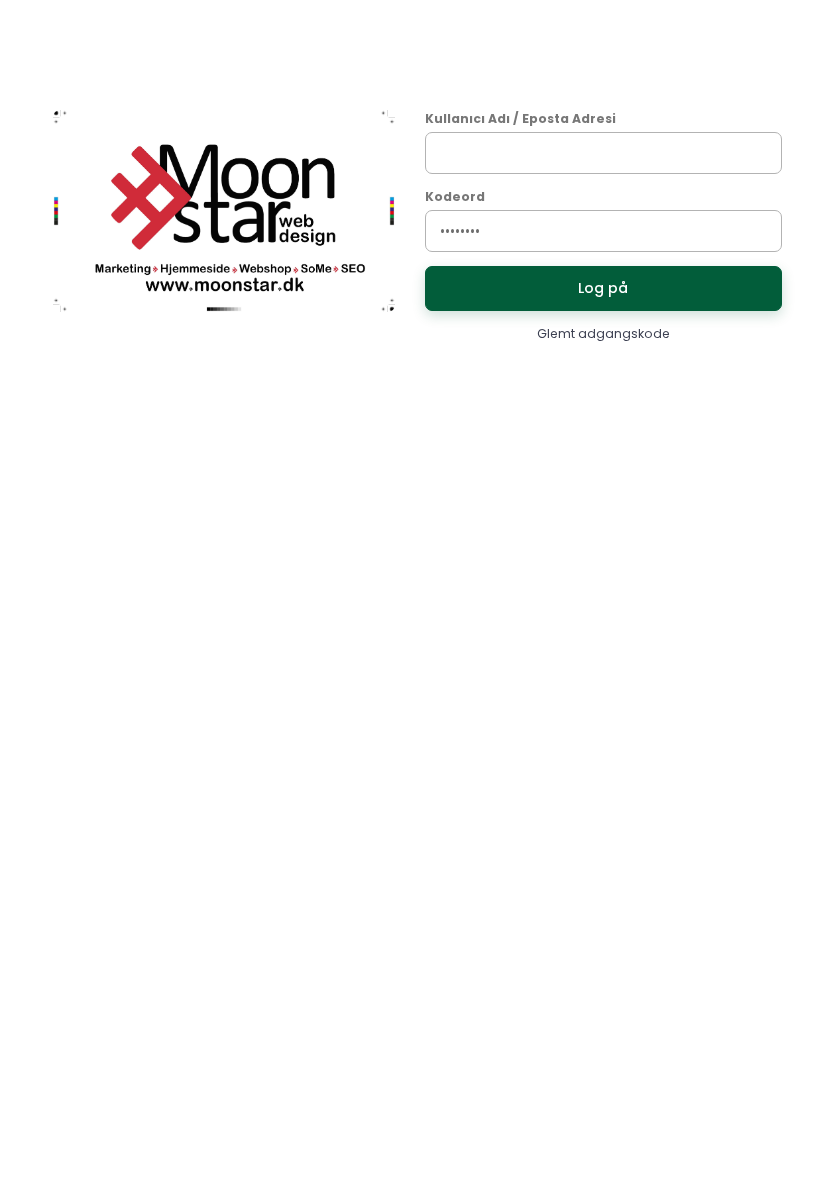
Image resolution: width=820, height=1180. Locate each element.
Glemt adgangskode (603, 333)
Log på (603, 288)
